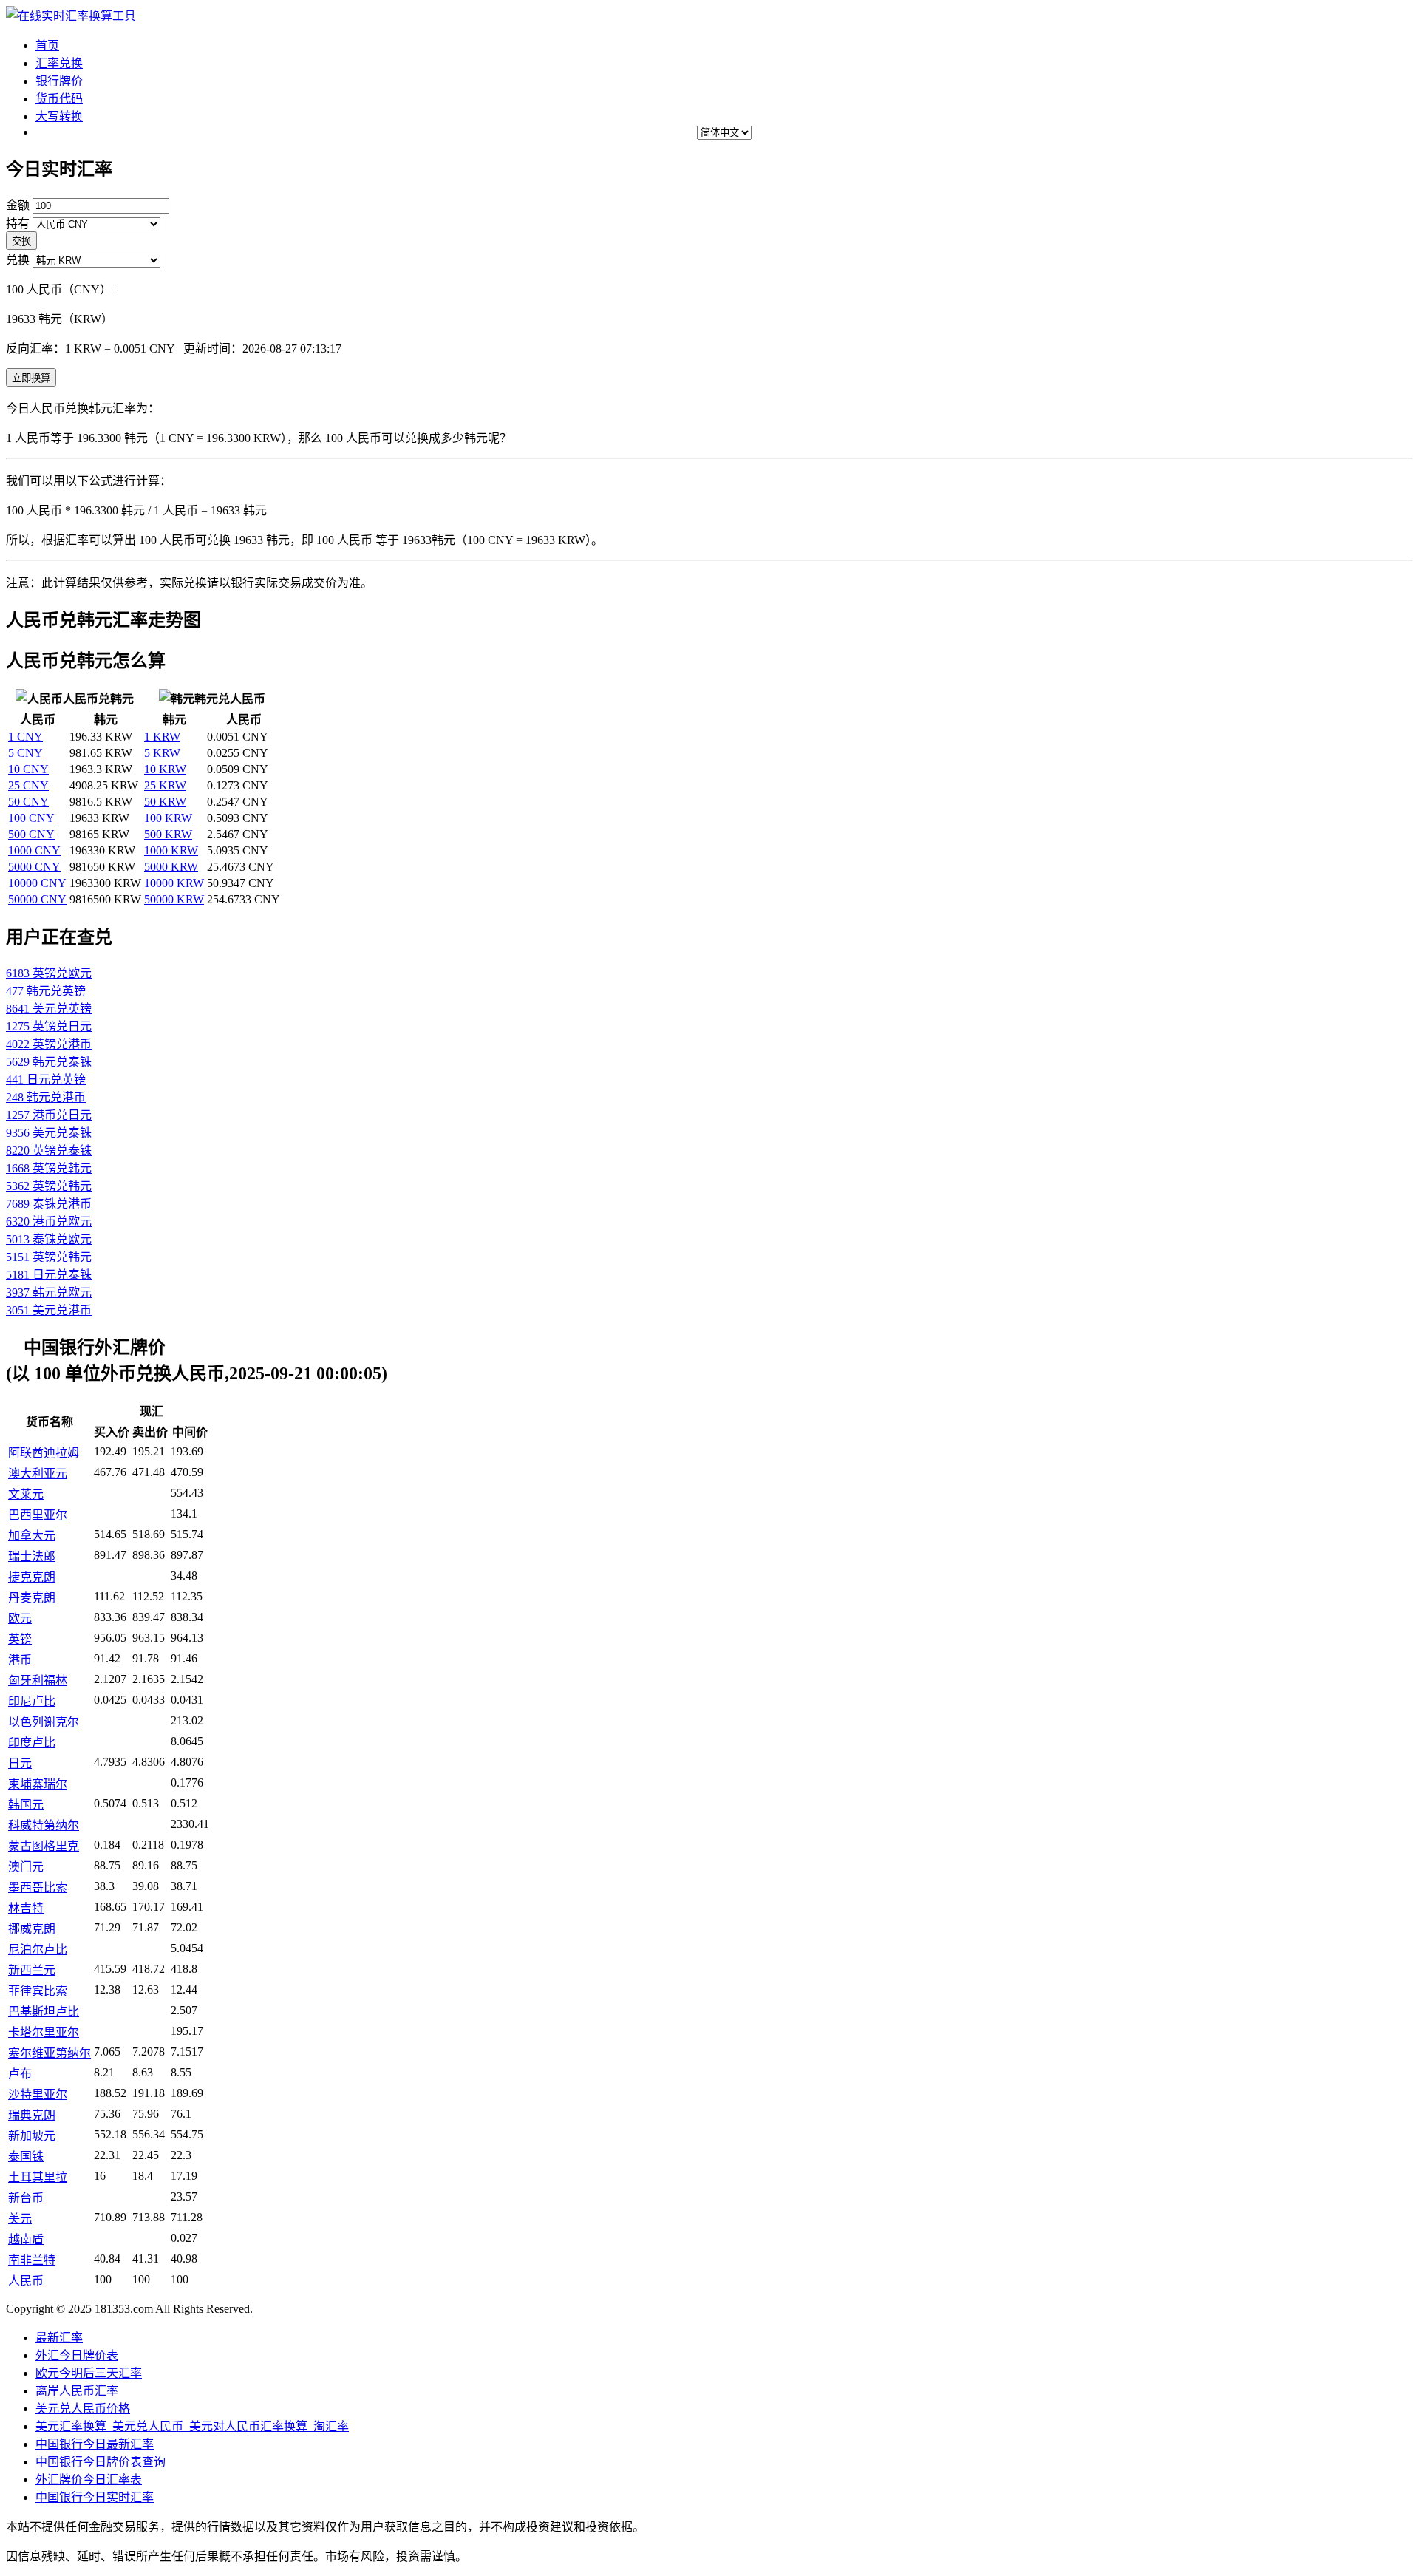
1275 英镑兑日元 (49, 1026)
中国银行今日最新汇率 (95, 2444)
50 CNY (28, 802)
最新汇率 (59, 2338)
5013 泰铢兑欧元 (49, 1239)
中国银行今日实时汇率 (95, 2497)
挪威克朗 (32, 1929)
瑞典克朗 (32, 2115)
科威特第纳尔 (44, 1825)
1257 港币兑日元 (49, 1115)
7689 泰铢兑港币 (49, 1204)
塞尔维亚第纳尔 (50, 2053)
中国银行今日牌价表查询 (101, 2462)
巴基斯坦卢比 (44, 2012)
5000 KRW (171, 867)
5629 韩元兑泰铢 (49, 1062)
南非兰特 (32, 2260)
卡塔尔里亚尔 (44, 2032)
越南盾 (26, 2239)
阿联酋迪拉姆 (44, 1453)
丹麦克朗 (32, 1598)
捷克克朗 (32, 1577)
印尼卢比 (32, 1701)
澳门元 (26, 1867)
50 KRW (165, 802)
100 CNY (31, 818)
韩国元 (26, 1805)
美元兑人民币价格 (83, 2409)
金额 (18, 205)
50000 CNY (37, 899)
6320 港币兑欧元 (49, 1221)
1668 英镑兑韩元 (49, 1168)
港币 (20, 1660)
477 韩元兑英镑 (46, 991)
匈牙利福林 (38, 1680)
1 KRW (162, 737)
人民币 (26, 2281)
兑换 (18, 260)
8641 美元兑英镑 (49, 1009)
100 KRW (168, 818)
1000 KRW (171, 850)
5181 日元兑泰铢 (49, 1275)
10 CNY (28, 769)
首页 (47, 45)
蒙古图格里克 (44, 1846)
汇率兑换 (59, 63)
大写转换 (59, 116)
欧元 (20, 1618)
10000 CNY (37, 883)
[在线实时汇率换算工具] (71, 16)
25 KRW (165, 785)
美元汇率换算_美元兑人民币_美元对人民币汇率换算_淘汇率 (192, 2426)
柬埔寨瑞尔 (38, 1784)
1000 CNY (34, 850)
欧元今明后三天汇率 (89, 2373)
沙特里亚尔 (38, 2094)
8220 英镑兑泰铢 (49, 1151)
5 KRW (162, 753)
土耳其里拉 (38, 2177)
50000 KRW (174, 899)
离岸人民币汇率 (77, 2391)
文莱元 (26, 1494)
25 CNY (28, 785)
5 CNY (25, 753)
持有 (18, 224)
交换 (21, 241)
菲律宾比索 (38, 1991)
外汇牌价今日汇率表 (89, 2480)
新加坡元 (32, 2136)
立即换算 (31, 378)
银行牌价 (59, 81)
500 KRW (168, 834)
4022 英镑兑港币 (49, 1044)
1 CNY (25, 737)
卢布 (20, 2074)
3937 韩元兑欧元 (49, 1292)
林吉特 (26, 1908)
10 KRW (165, 769)
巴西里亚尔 (38, 1515)
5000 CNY (34, 867)
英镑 (20, 1639)
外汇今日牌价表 (77, 2355)
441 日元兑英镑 (46, 1080)
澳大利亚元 (38, 1474)
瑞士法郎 (32, 1556)
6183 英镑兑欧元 (49, 973)
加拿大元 (32, 1536)
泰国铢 (26, 2157)
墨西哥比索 (38, 1887)
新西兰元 (32, 1970)
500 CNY (31, 834)
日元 (20, 1763)
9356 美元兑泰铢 (49, 1133)
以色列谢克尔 (44, 1722)
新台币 (26, 2198)
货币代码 (59, 99)
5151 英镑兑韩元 (49, 1257)
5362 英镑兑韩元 (49, 1186)
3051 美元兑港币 (49, 1310)
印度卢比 (32, 1743)
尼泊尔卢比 (38, 1950)
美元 (20, 2219)
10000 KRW (174, 883)
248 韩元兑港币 (46, 1097)
